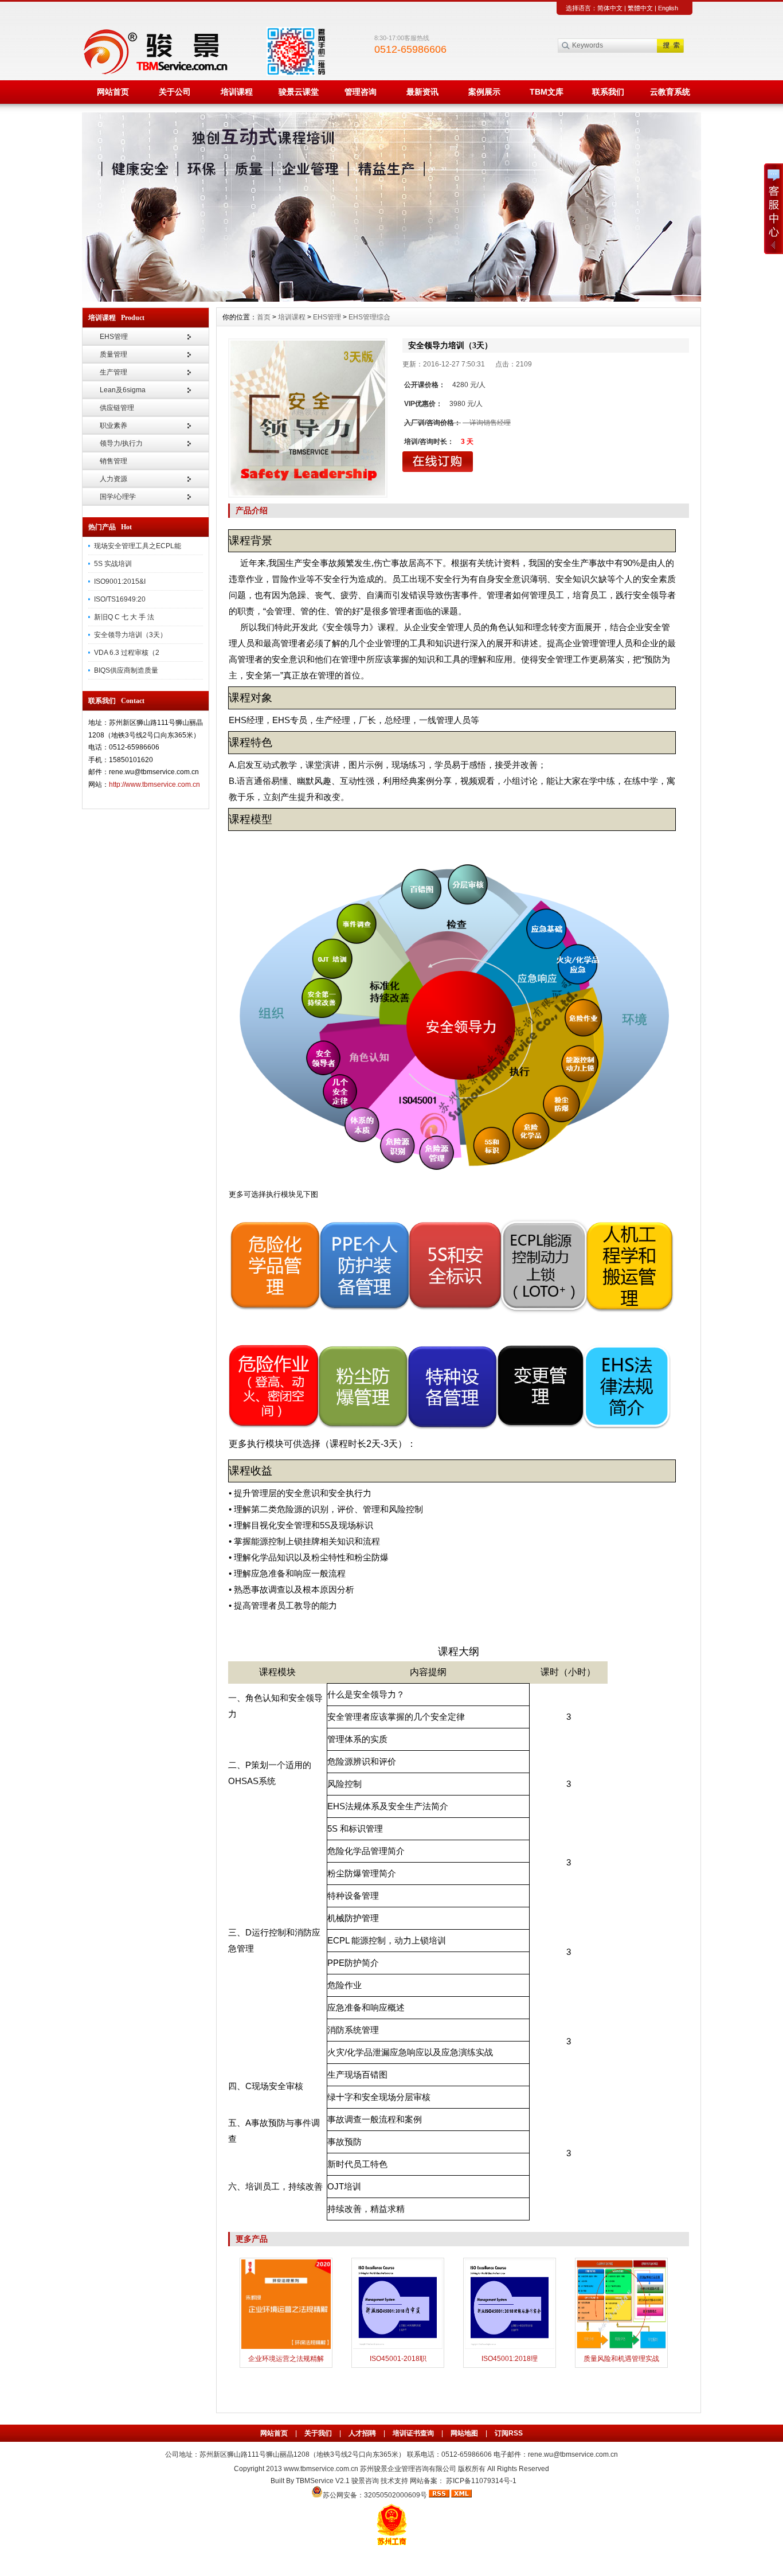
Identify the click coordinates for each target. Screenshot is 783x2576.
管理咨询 (361, 92)
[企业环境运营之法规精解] (286, 2348)
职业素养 (113, 426)
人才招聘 (362, 2433)
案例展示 (484, 92)
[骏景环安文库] (391, 299)
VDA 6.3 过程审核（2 (127, 653)
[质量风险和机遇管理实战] (621, 2348)
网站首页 (113, 92)
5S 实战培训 (113, 564)
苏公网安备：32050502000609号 (376, 2495)
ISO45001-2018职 (398, 2359)
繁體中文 (640, 8)
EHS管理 (114, 337)
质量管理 (113, 354)
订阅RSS (509, 2433)
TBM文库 (547, 92)
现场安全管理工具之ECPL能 (138, 546)
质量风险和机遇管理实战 (621, 2359)
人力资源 (113, 479)
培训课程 (237, 92)
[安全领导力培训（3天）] (308, 418)
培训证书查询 (413, 2433)
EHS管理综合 (369, 317)
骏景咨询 (365, 2481)
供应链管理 (117, 408)
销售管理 (113, 461)
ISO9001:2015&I (120, 581)
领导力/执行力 (121, 443)
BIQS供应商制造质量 (126, 670)
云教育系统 (670, 92)
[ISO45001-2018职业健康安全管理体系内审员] (398, 2348)
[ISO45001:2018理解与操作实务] (510, 2348)
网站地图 (464, 2433)
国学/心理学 (118, 497)
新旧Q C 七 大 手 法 (124, 617)
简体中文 (610, 8)
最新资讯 (422, 92)
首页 (264, 317)
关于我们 (318, 2433)
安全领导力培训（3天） (130, 635)
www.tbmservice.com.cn (321, 2469)
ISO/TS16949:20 (120, 599)
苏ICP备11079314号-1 (481, 2481)
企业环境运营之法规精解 (286, 2359)
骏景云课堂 (299, 92)
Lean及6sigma (123, 390)
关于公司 (175, 92)
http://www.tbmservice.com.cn (154, 784)
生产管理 (113, 372)
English (668, 8)
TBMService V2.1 (323, 2481)
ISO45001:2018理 (510, 2359)
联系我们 (608, 92)
